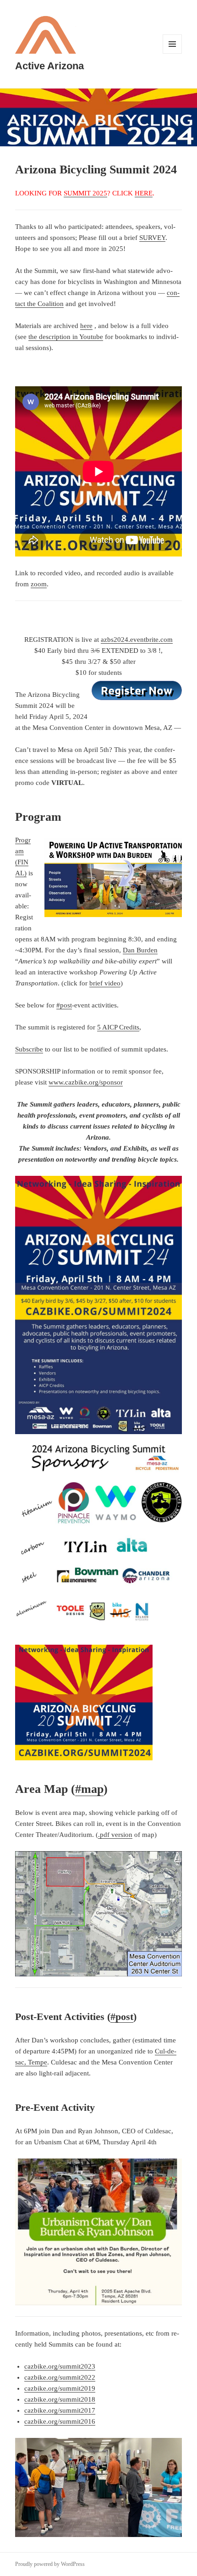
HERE (144, 193)
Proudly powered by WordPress (50, 2564)
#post (64, 1005)
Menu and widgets (172, 53)
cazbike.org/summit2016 (60, 2421)
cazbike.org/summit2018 (60, 2399)
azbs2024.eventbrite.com (137, 640)
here (86, 326)
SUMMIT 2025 (85, 193)
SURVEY (152, 238)
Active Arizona (49, 66)
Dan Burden (140, 950)
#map (89, 1789)
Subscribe (29, 1049)
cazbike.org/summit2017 (60, 2410)
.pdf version (115, 1835)
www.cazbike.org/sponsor (86, 1082)
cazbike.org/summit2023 (60, 2366)
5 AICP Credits (118, 1027)
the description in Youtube (66, 337)
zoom (39, 584)
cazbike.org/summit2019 (60, 2388)
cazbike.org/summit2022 (60, 2377)
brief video (105, 983)
